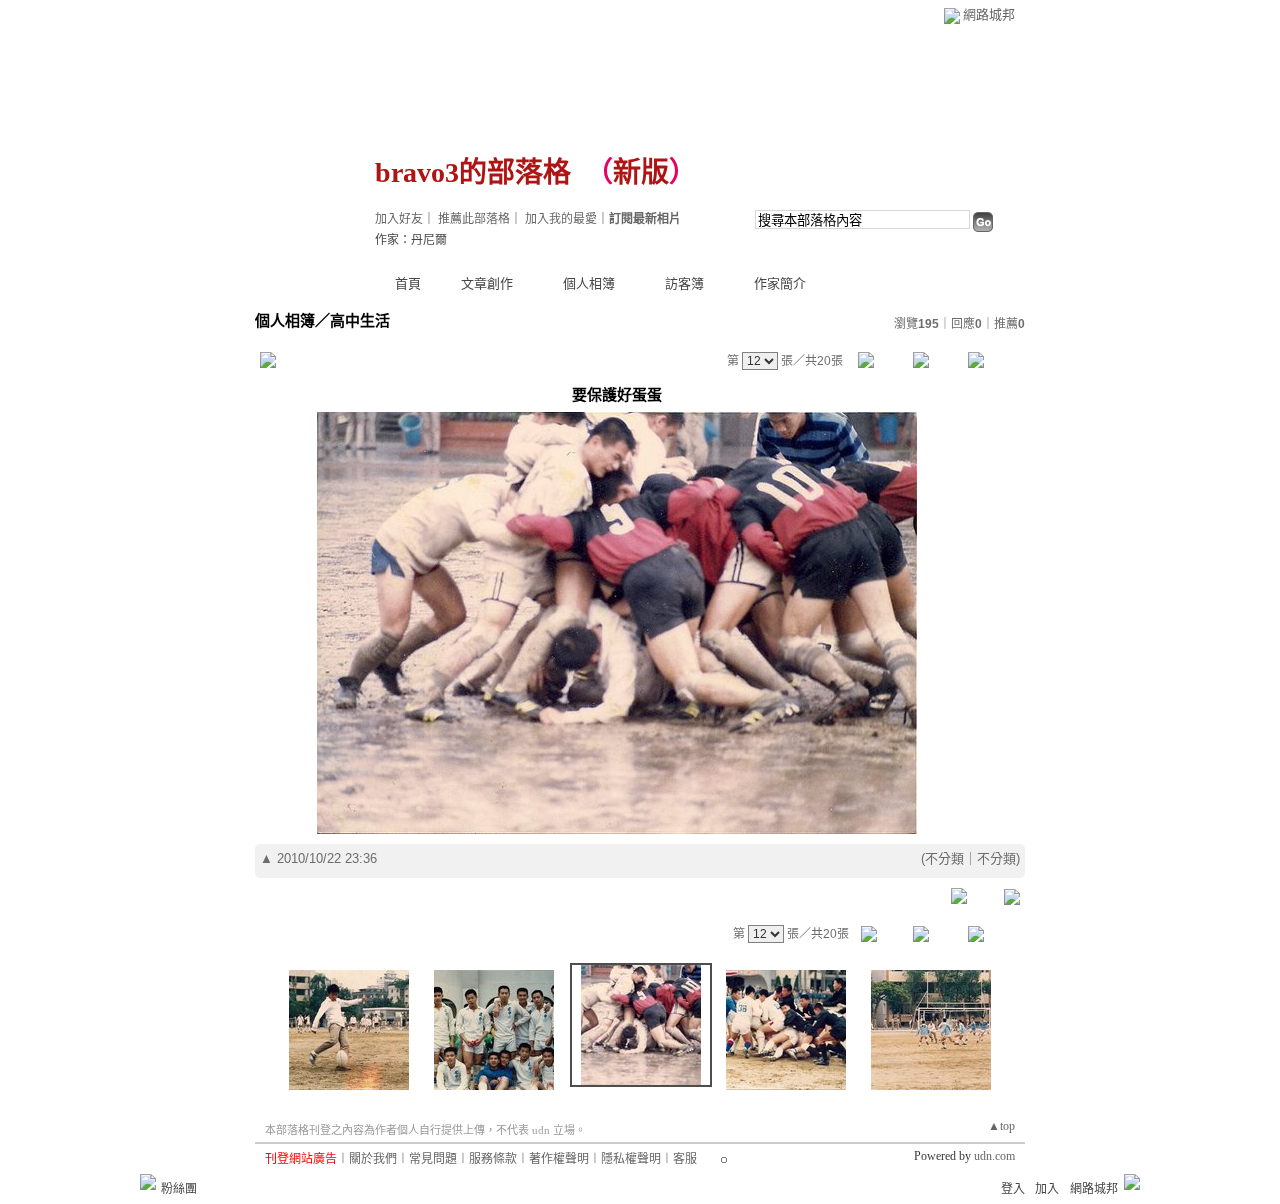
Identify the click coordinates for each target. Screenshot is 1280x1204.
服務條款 (493, 1159)
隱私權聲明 (631, 1159)
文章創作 (487, 283)
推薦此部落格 (474, 219)
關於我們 (373, 1159)
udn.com (994, 1156)
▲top (1001, 1126)
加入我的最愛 (561, 219)
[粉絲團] (148, 1182)
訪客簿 (684, 283)
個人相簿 (589, 283)
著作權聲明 (559, 1159)
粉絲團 (179, 1189)
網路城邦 (989, 14)
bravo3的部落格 (473, 172)
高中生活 (360, 320)
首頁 (408, 283)
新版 (641, 172)
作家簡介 (780, 283)
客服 (685, 1159)
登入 (1013, 1189)
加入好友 (399, 219)
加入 (1047, 1189)
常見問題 (433, 1159)
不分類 (944, 858)
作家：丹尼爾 (411, 240)
